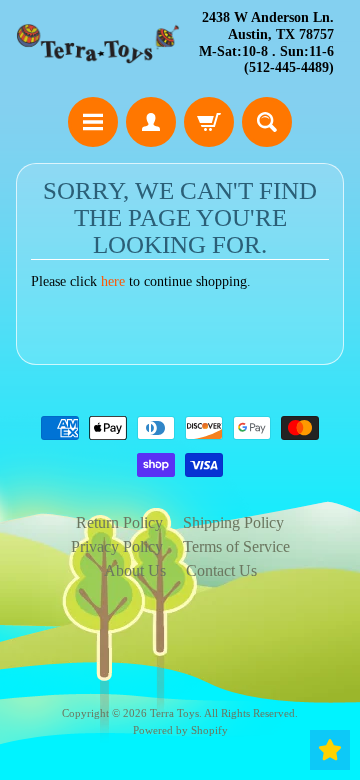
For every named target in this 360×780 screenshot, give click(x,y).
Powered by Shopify (180, 730)
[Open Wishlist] (330, 750)
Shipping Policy (233, 522)
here (113, 281)
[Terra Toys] (98, 44)
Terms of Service (236, 546)
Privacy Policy (117, 546)
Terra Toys (174, 713)
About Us (135, 570)
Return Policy (119, 522)
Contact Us (221, 570)
